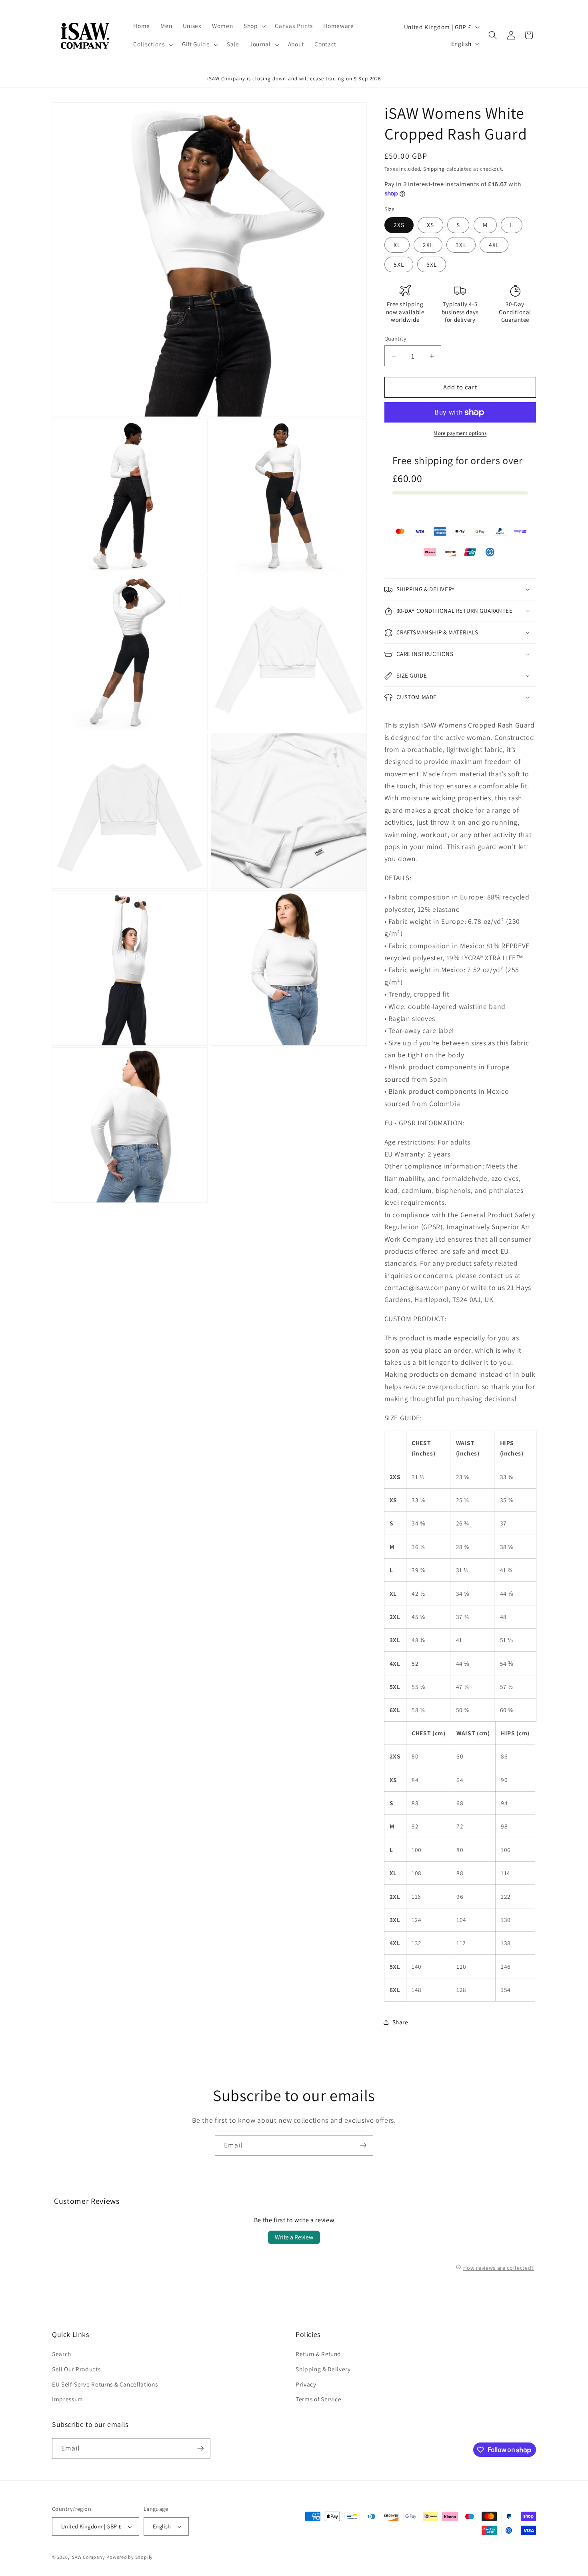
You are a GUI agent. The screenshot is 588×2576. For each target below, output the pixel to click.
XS (430, 225)
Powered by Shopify (130, 2557)
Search (62, 2354)
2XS (399, 225)
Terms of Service (319, 2399)
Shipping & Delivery (323, 2369)
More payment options (460, 434)
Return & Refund (318, 2354)
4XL (494, 245)
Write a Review (294, 2237)
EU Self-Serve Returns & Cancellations (105, 2384)
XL (397, 245)
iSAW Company (88, 2557)
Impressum (68, 2399)
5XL (399, 265)
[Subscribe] (363, 2145)
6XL (432, 265)
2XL (428, 245)
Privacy (306, 2384)
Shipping (434, 169)
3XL (461, 245)
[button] (254, 26)
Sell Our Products (76, 2369)
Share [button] (400, 2022)
